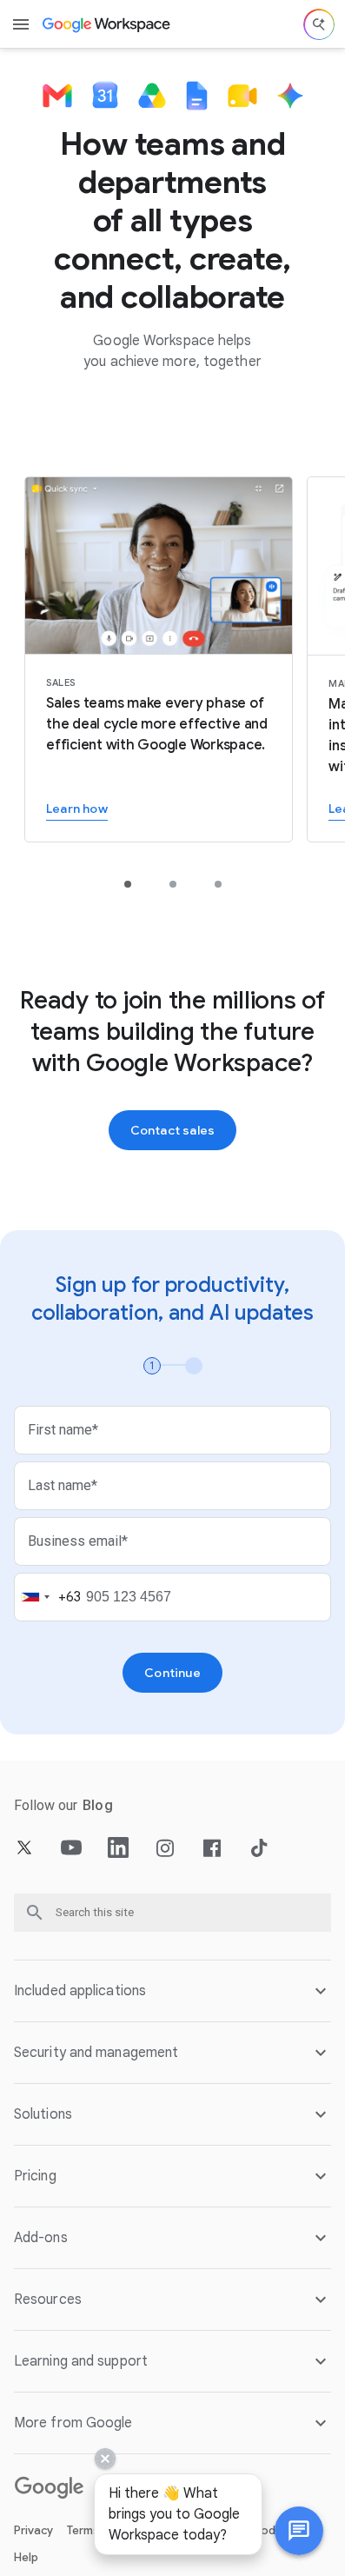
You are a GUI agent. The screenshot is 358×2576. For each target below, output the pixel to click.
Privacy (33, 2530)
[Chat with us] (299, 2531)
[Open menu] (21, 24)
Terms (83, 2530)
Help (26, 2557)
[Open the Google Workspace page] (107, 24)
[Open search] (319, 24)
